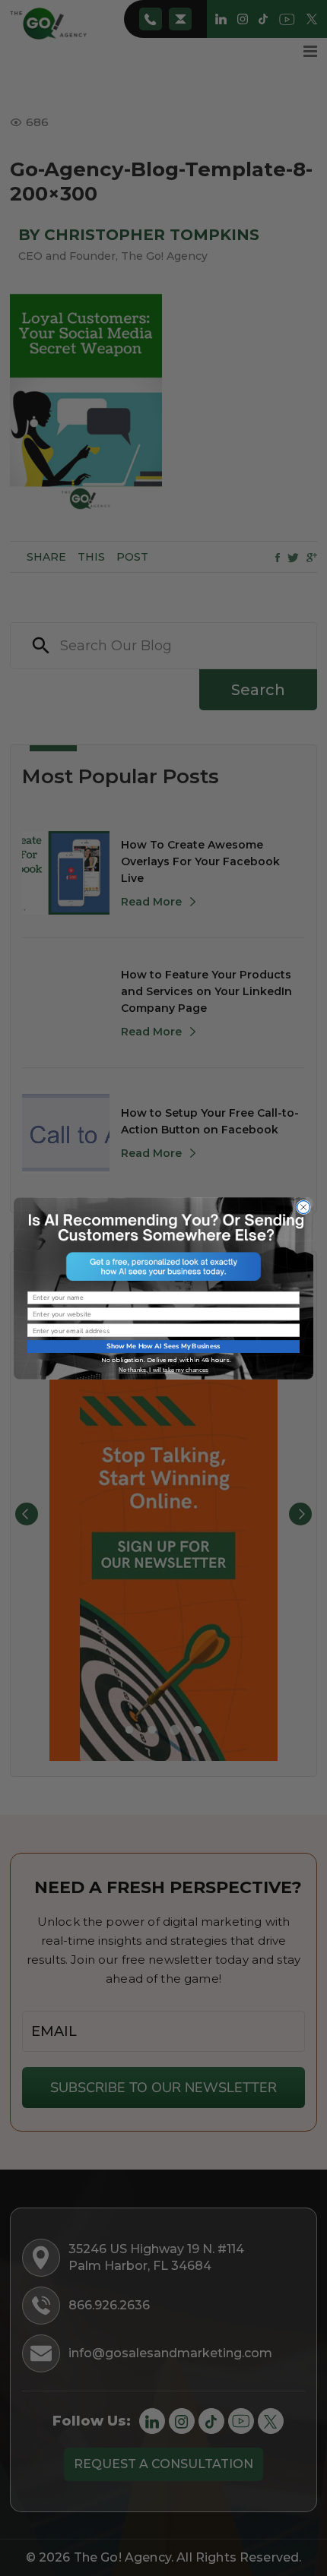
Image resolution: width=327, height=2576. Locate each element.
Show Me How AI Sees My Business (163, 1346)
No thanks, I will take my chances (163, 1369)
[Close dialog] (304, 1207)
